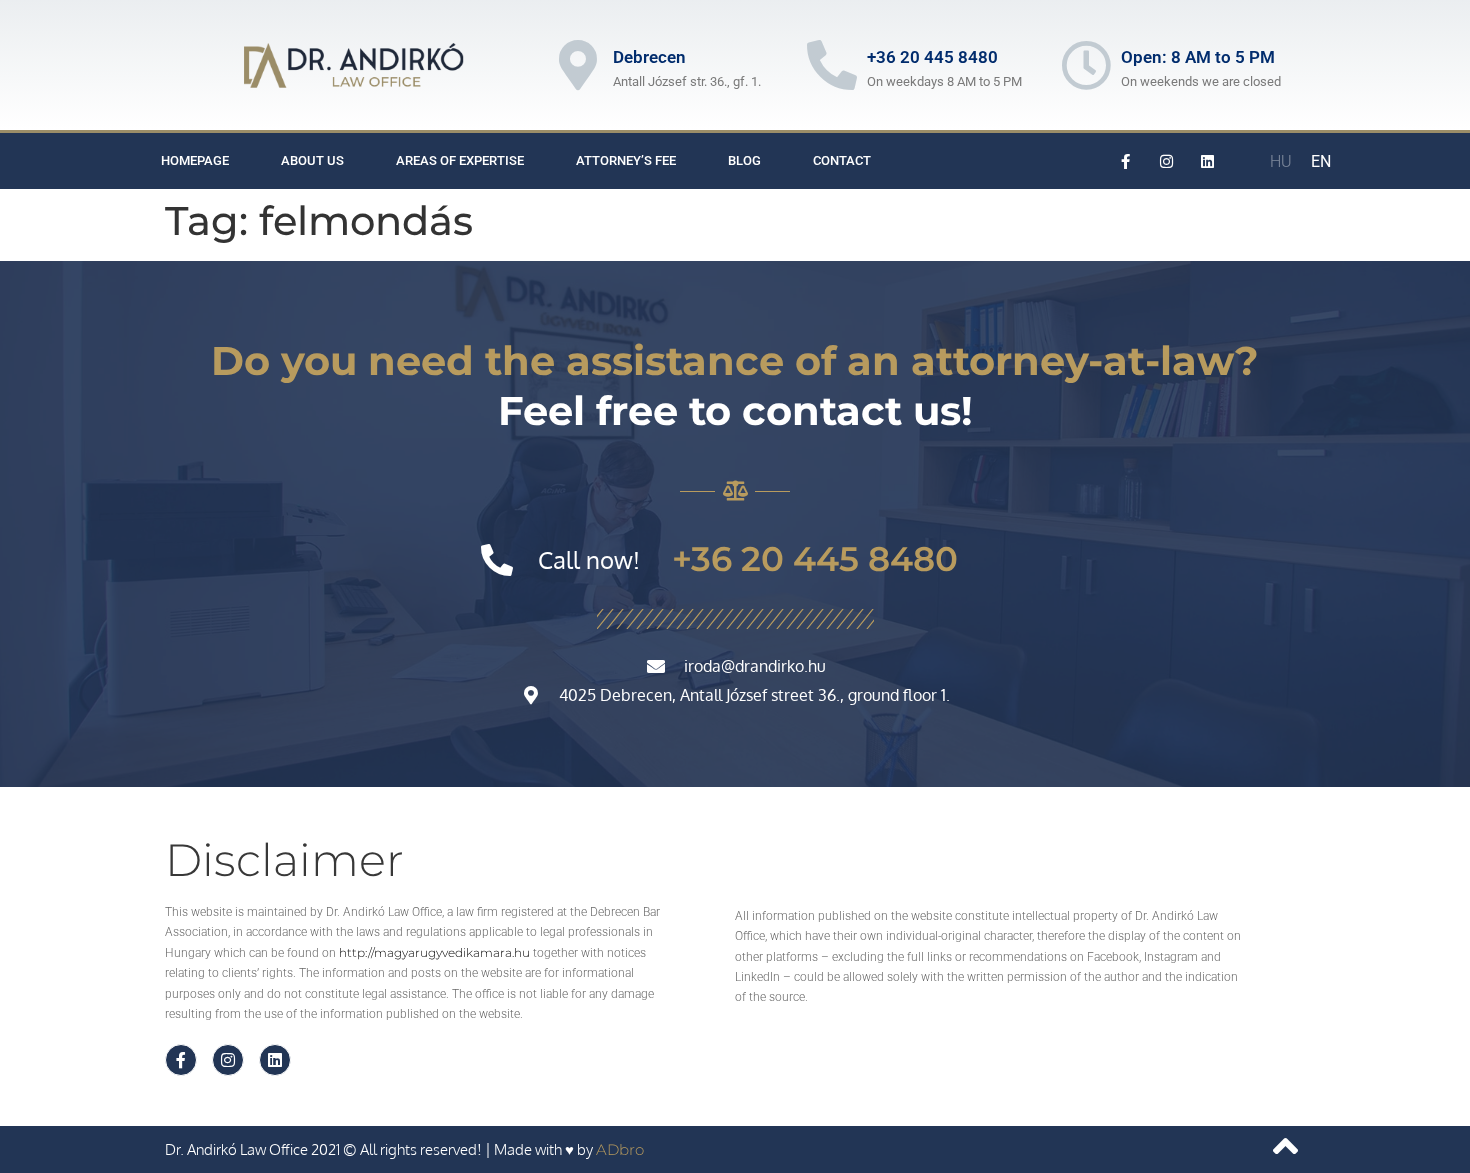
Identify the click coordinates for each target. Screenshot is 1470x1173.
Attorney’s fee (626, 160)
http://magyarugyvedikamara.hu (434, 952)
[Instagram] (1167, 161)
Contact (842, 160)
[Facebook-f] (1126, 161)
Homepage (195, 160)
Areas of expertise (460, 160)
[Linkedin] (1208, 161)
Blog (744, 160)
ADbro (620, 1149)
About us (312, 160)
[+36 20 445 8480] (832, 65)
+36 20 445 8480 (932, 57)
